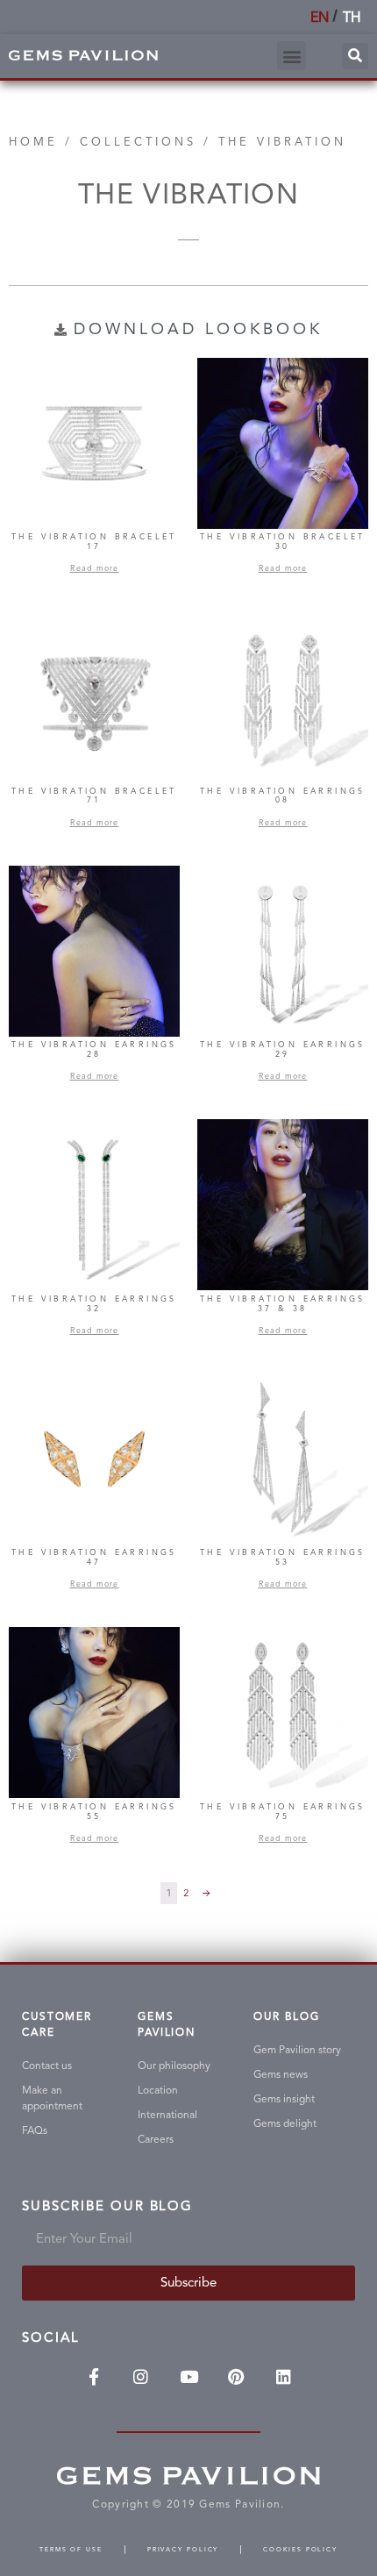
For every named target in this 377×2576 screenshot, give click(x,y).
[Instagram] (141, 2377)
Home (33, 142)
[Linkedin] (283, 2377)
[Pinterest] (236, 2377)
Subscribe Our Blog (107, 2207)
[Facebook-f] (94, 2377)
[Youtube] (188, 2377)
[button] (292, 56)
